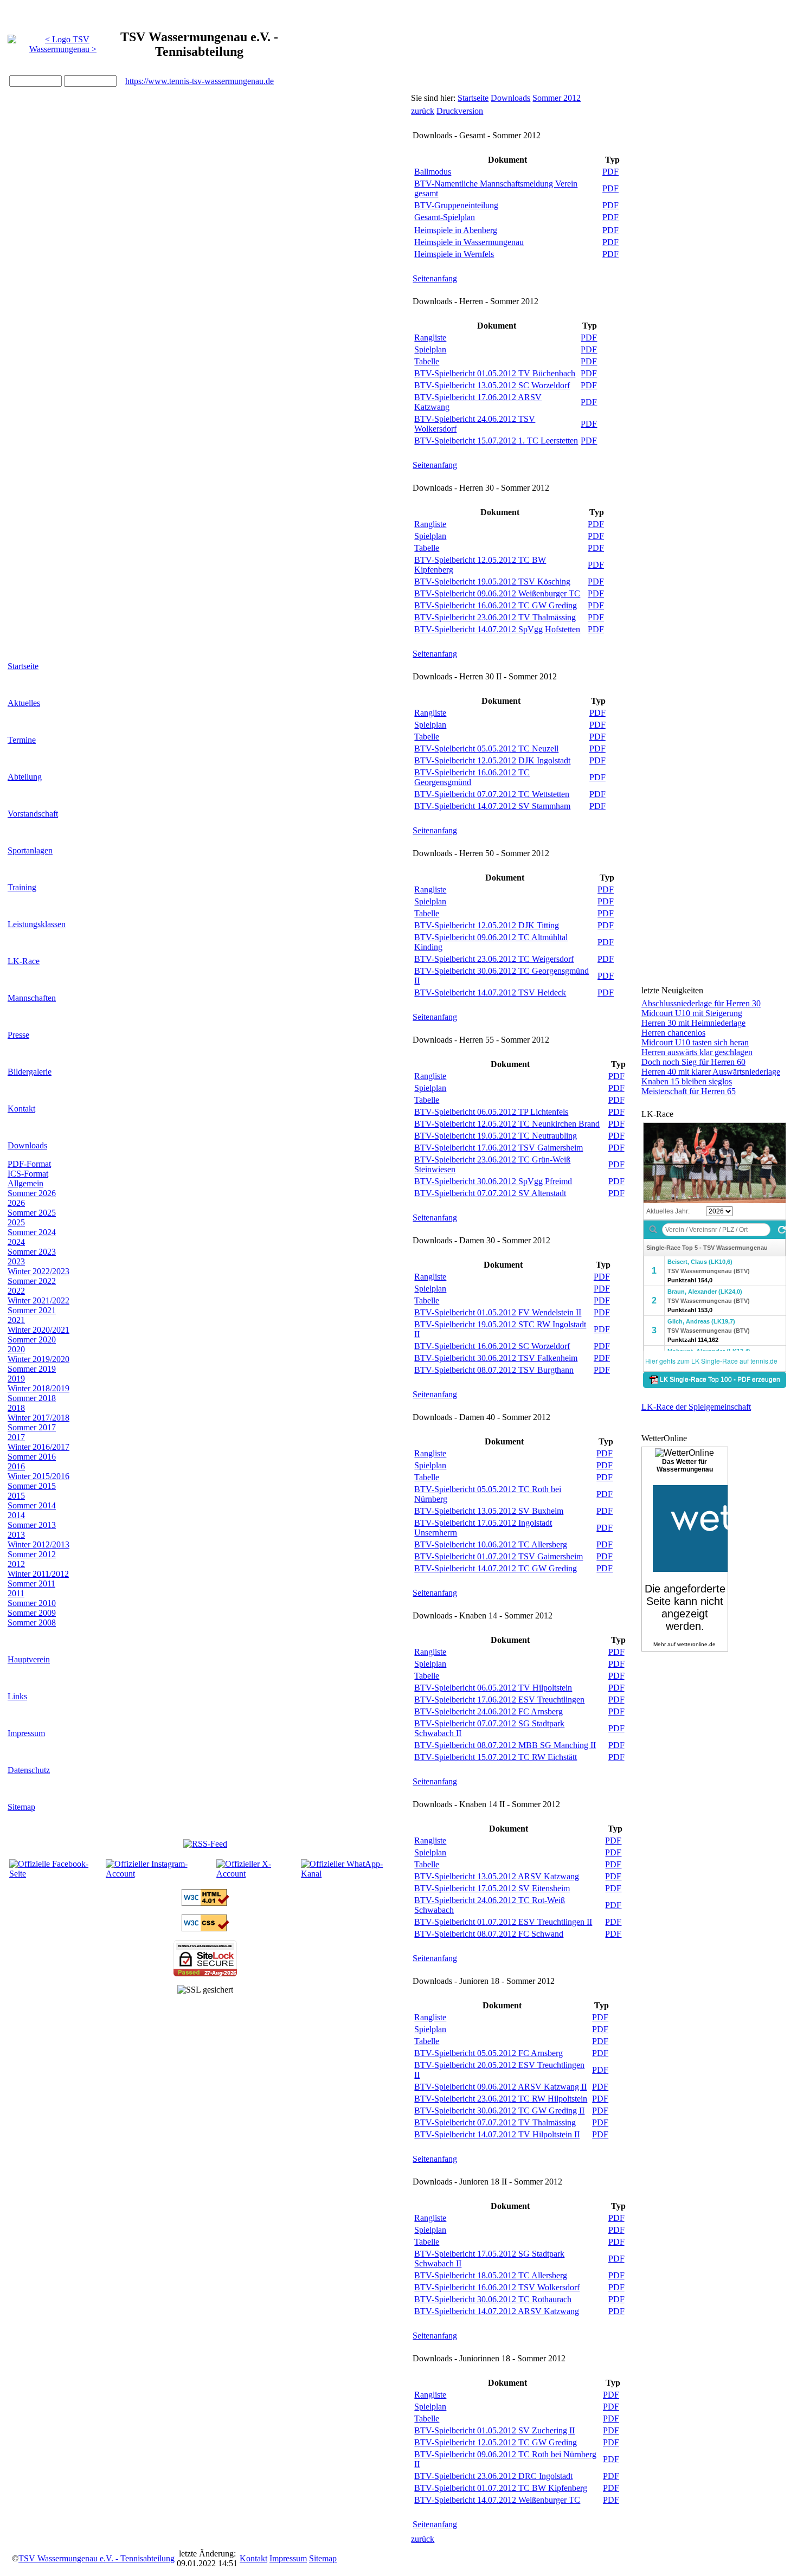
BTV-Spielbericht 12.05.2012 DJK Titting (487, 925)
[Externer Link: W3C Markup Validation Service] (205, 1903)
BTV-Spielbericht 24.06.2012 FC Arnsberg (489, 1711)
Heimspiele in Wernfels (454, 254)
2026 (16, 1203)
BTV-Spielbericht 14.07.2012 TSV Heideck (490, 993)
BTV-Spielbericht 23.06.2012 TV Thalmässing (495, 617)
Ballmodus (433, 172)
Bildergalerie (30, 1072)
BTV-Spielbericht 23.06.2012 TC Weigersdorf (494, 959)
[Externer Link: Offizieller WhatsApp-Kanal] (351, 1874)
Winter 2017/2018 (38, 1418)
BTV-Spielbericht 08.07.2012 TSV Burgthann (494, 1370)
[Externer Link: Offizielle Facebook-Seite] (56, 1874)
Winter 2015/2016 (38, 1476)
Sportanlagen (30, 850)
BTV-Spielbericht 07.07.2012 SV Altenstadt (490, 1193)
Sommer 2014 (32, 1505)
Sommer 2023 (32, 1252)
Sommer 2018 (32, 1398)
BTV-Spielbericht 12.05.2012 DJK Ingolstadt (492, 760)
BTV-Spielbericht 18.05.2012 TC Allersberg (491, 2275)
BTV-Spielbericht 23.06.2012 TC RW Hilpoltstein (501, 2099)
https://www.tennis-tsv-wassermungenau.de (200, 81)
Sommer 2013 (32, 1525)
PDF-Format (29, 1164)
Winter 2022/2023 (38, 1271)
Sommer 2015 (32, 1486)
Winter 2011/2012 (38, 1574)
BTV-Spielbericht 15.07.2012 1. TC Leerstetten (496, 441)
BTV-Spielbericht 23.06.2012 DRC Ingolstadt (493, 2476)
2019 (16, 1379)
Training (22, 887)
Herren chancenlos (673, 1033)
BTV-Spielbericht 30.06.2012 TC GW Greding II (499, 2111)
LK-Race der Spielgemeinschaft (696, 1407)
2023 (16, 1261)
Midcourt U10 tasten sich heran (695, 1042)
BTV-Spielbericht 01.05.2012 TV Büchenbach (495, 373)
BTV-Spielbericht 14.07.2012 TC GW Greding (496, 1568)
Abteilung (25, 777)
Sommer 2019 (32, 1369)
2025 (16, 1222)
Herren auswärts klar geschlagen (697, 1052)
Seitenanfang (435, 278)
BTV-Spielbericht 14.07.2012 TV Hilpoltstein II (497, 2134)
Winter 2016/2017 (38, 1447)
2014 (16, 1515)
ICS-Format (28, 1174)
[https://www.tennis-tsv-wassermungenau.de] (63, 41)
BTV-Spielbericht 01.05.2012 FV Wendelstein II (498, 1312)
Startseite (23, 666)
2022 (16, 1291)
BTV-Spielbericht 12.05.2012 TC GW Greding (496, 2442)
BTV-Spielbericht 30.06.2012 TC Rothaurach (493, 2299)
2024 (16, 1242)
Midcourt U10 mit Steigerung (692, 1013)
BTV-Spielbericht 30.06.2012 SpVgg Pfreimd (493, 1181)
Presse (18, 1035)
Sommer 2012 (32, 1554)
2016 (16, 1466)
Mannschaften (32, 998)
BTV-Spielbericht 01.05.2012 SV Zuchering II (494, 2430)
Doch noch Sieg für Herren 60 (693, 1062)
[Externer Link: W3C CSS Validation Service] (205, 1928)
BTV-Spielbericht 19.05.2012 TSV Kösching (492, 582)
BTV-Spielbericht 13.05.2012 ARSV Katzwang (497, 1876)
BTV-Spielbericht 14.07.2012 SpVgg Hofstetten (497, 629)
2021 (16, 1320)
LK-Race (24, 961)
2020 (16, 1349)
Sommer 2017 (32, 1427)
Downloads (27, 1145)
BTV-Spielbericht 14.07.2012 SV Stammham (492, 806)
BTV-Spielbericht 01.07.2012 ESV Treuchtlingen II (503, 1922)
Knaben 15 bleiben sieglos (687, 1081)
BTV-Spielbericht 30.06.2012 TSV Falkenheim (496, 1358)
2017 (16, 1437)
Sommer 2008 (32, 1623)
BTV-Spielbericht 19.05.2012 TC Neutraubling (496, 1136)
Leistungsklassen (37, 924)
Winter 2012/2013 (38, 1544)
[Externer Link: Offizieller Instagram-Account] (160, 1874)
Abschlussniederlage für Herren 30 (701, 1003)
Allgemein (25, 1183)
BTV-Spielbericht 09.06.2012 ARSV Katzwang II (500, 2087)
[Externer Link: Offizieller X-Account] (258, 1874)
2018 (16, 1408)
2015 (16, 1496)
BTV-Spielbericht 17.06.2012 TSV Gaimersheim (499, 1148)
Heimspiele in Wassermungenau (469, 242)
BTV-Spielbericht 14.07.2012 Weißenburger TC (497, 2500)
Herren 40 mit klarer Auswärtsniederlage (711, 1072)
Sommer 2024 (32, 1232)
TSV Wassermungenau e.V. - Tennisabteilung (97, 2558)
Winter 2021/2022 (38, 1300)
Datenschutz (29, 1770)
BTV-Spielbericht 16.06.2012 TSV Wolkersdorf (497, 2287)
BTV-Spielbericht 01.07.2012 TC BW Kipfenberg (501, 2488)
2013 (16, 1535)
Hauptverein (29, 1659)
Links (17, 1696)
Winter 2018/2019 (38, 1388)
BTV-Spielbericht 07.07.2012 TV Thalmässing (495, 2122)
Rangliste (430, 338)
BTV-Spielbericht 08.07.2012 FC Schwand (489, 1934)
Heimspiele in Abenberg (456, 230)
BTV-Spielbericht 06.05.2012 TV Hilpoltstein (493, 1688)
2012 (16, 1564)
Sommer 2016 (32, 1457)
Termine (22, 740)
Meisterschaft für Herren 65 (689, 1091)
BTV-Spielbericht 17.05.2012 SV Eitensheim (492, 1888)
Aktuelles (24, 703)
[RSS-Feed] (205, 1844)
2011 (16, 1593)
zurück (423, 111)
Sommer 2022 (32, 1281)
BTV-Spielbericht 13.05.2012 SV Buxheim (489, 1511)
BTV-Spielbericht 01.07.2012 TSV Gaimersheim (499, 1556)
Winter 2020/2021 (38, 1330)
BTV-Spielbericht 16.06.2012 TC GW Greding (496, 605)
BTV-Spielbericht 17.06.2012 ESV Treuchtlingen (499, 1700)
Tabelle (427, 361)
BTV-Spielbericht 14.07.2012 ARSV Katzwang (497, 2311)
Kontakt (21, 1109)
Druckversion (460, 111)
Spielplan (430, 349)
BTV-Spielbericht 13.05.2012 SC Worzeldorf (492, 385)
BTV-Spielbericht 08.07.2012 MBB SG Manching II (505, 1745)
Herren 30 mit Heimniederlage (693, 1023)
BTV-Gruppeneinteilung (456, 205)
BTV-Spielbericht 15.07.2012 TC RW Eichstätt (496, 1757)
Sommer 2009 (32, 1613)
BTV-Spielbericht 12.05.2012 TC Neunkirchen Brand (507, 1124)
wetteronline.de (696, 1644)
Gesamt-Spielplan (445, 217)
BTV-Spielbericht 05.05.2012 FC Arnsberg (489, 2053)
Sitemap (21, 1807)
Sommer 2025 (32, 1213)
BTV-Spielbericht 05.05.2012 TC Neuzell (486, 749)
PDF (610, 172)
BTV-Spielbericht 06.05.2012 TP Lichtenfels (491, 1112)
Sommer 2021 (32, 1310)
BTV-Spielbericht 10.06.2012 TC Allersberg (491, 1544)
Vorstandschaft (33, 814)
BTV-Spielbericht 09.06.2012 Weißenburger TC (497, 593)
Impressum (26, 1733)
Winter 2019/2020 (38, 1359)
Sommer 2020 (32, 1340)
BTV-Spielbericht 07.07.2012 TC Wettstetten (492, 794)
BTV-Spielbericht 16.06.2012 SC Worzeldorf (492, 1346)
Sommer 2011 (31, 1583)
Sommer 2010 (32, 1603)
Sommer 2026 (32, 1193)
